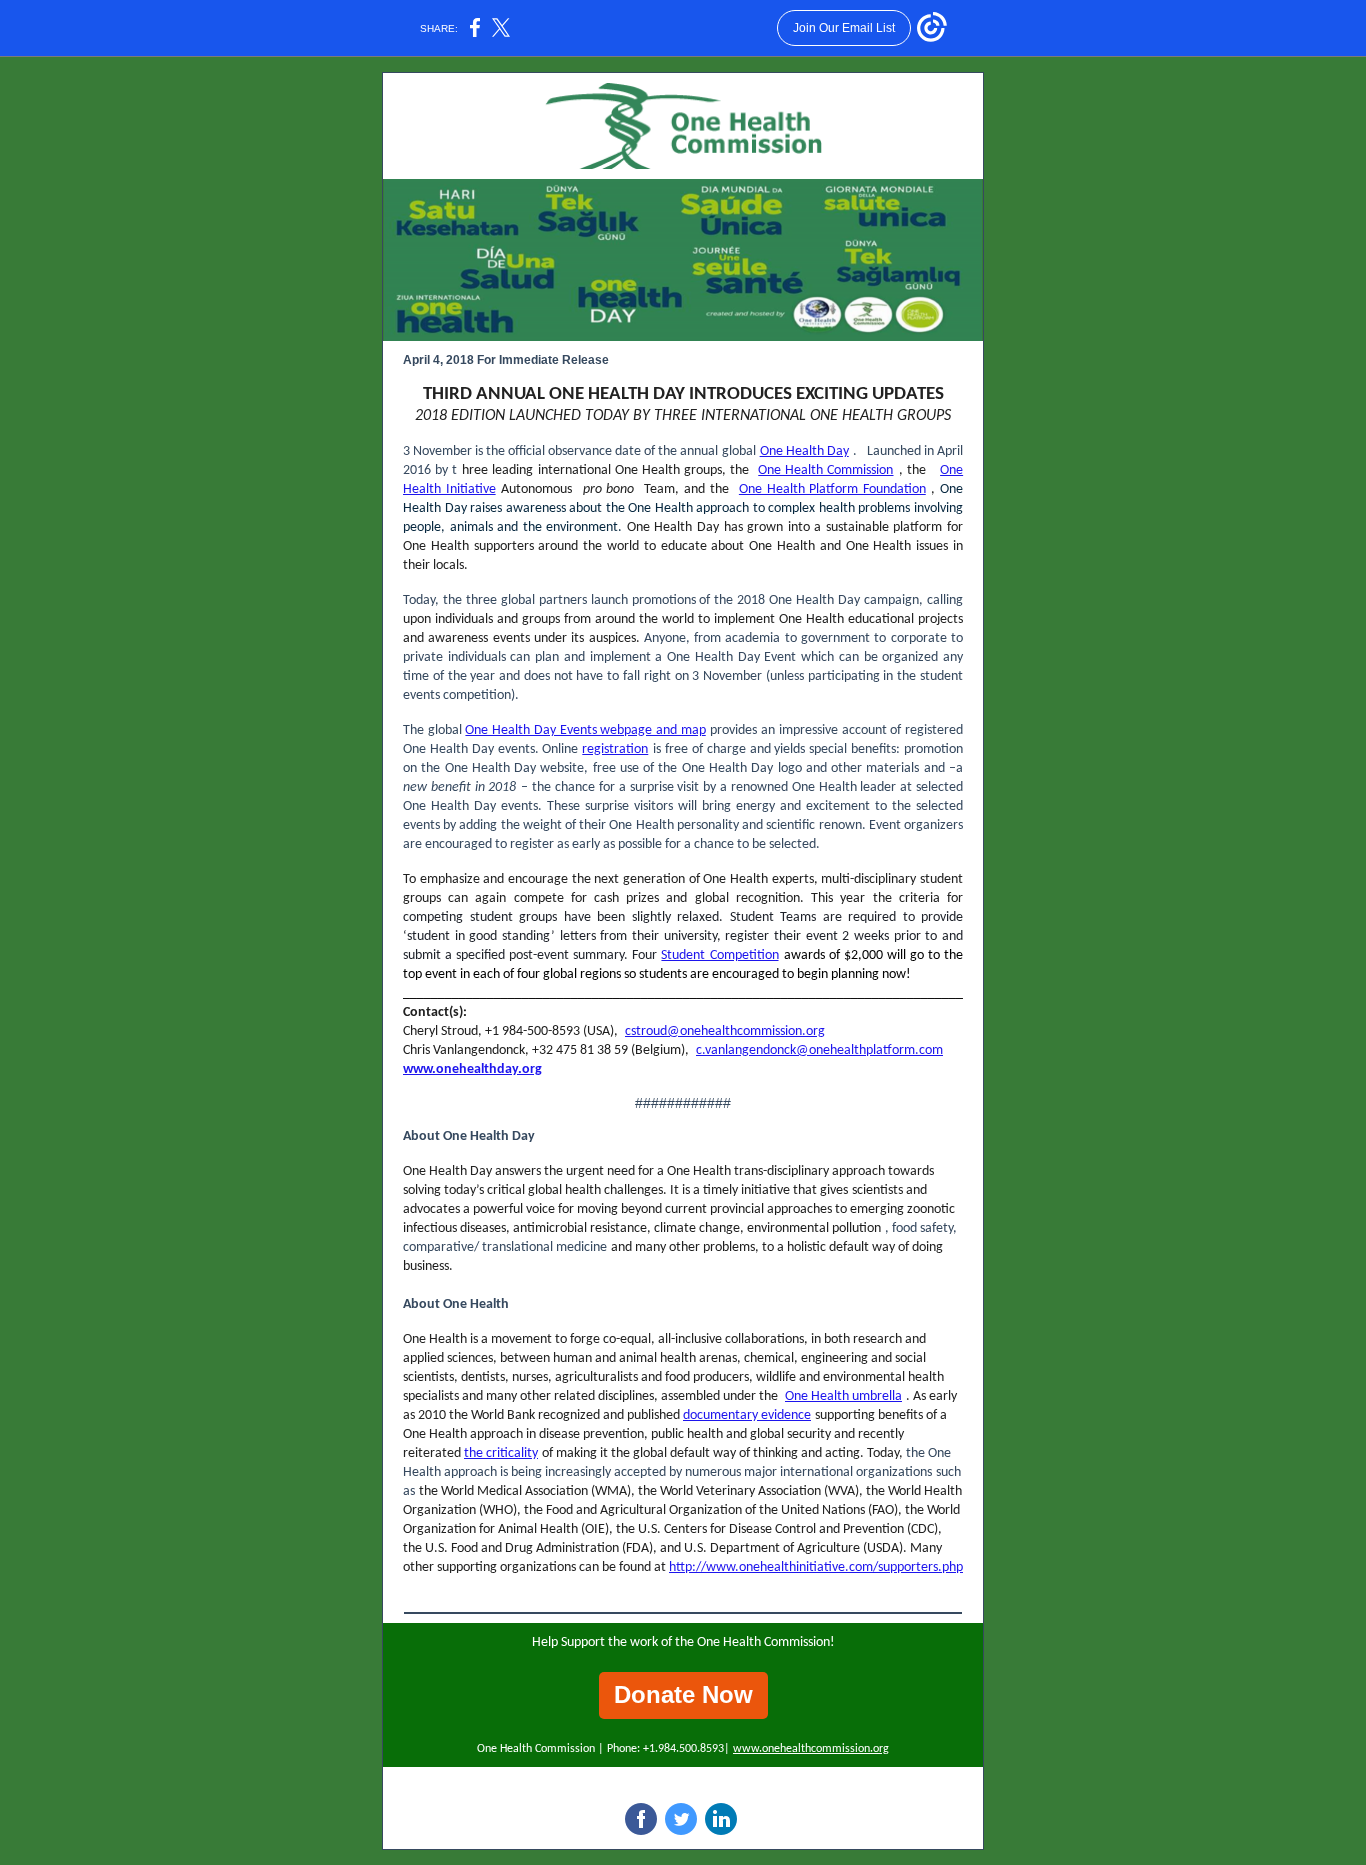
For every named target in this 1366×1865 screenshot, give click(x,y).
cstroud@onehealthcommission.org (725, 1031)
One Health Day (804, 451)
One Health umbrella (843, 1396)
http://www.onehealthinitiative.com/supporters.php (816, 1567)
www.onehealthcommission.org (811, 1749)
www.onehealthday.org (472, 1069)
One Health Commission (825, 470)
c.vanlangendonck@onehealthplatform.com (819, 1050)
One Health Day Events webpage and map (585, 730)
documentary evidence (747, 1415)
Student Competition (719, 955)
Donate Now (683, 1694)
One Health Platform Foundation (832, 489)
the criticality (501, 1453)
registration (615, 749)
